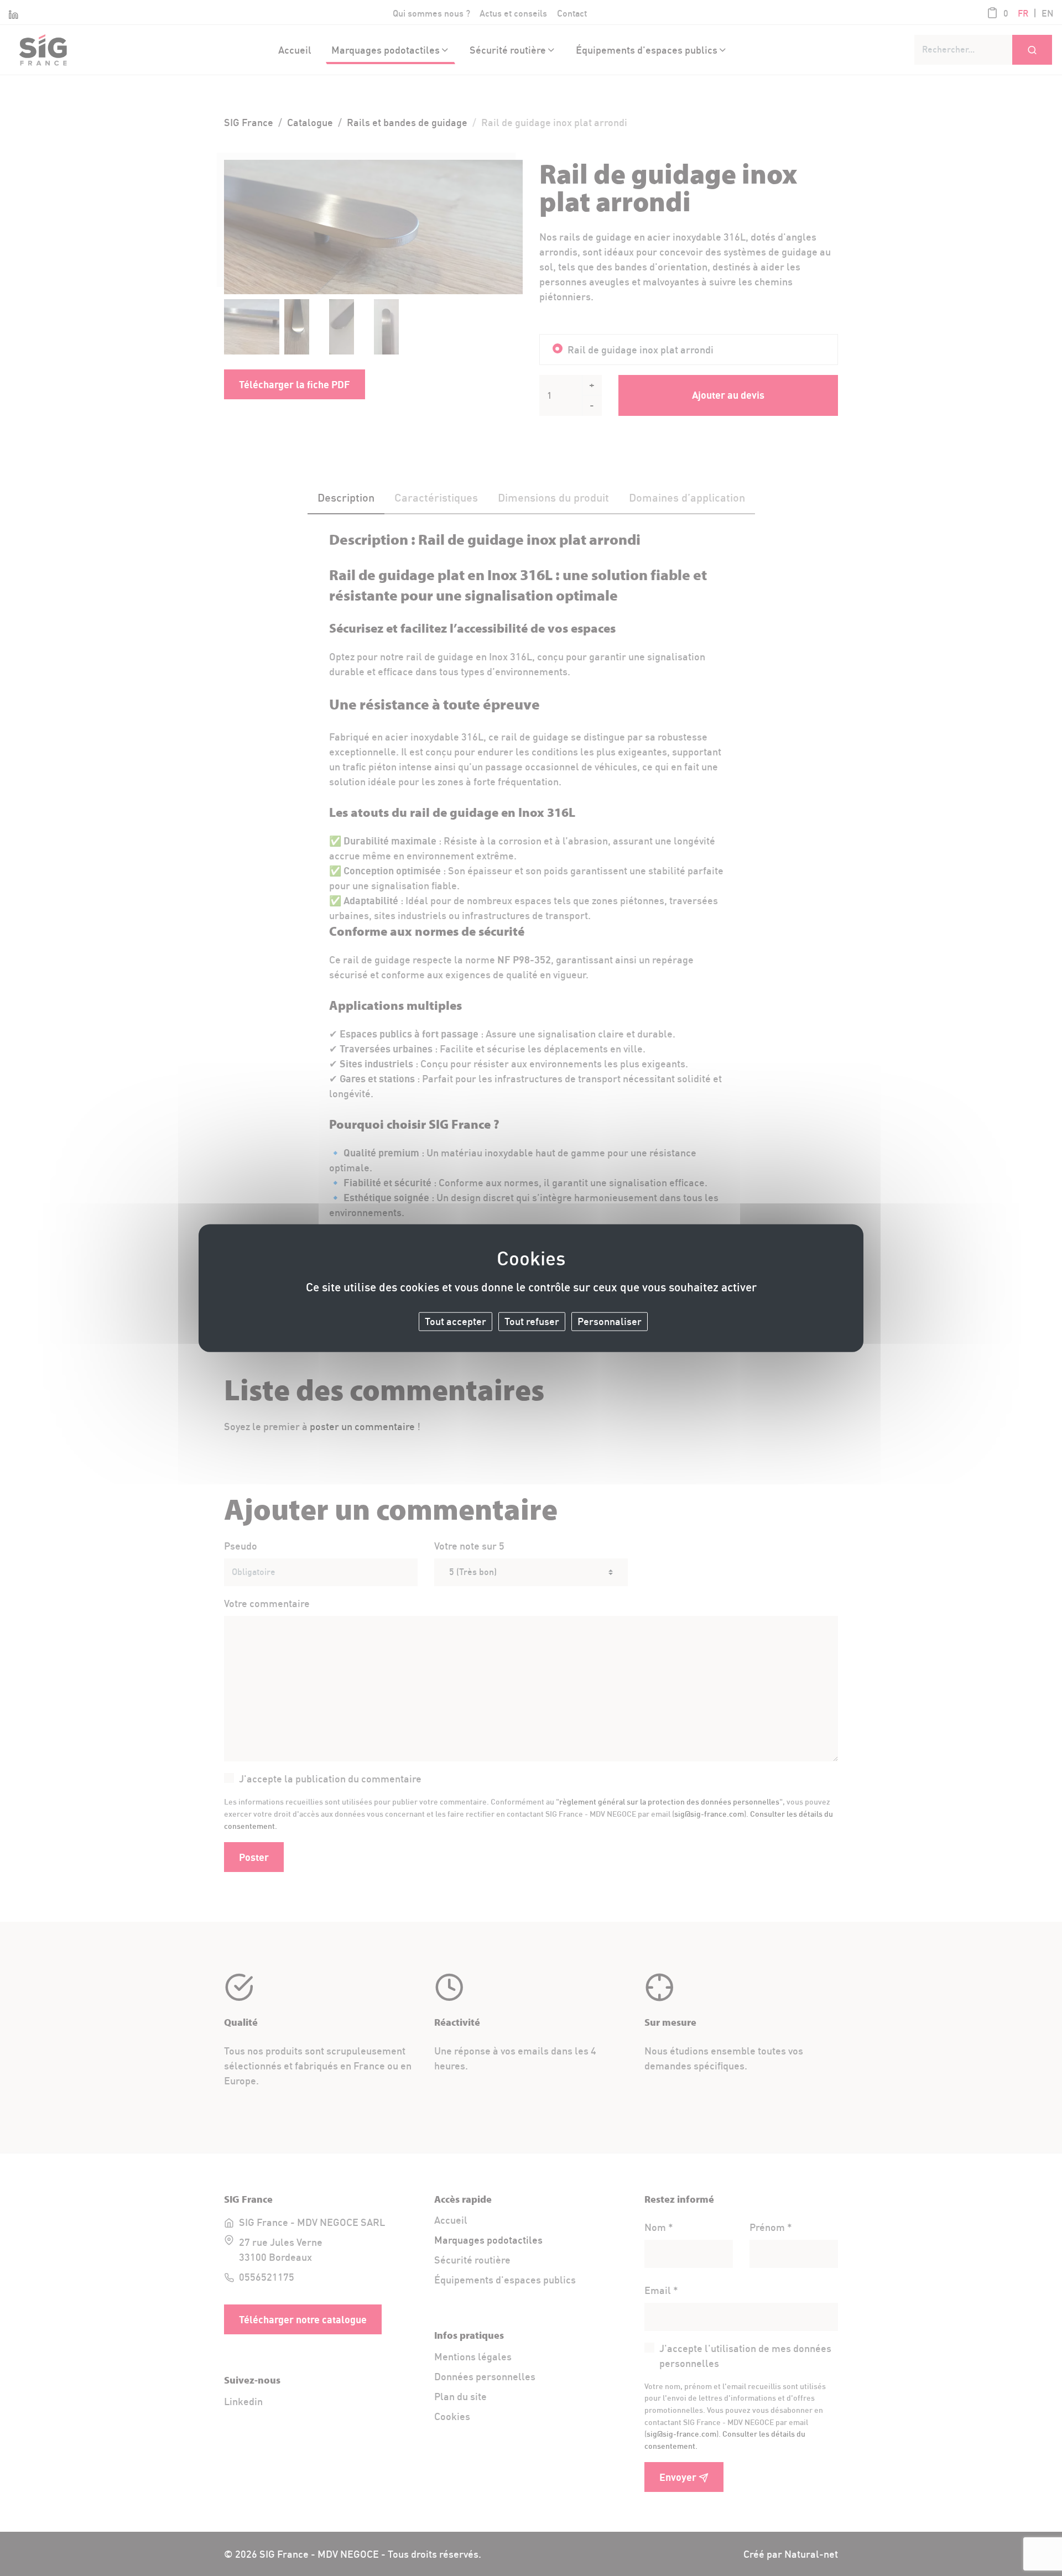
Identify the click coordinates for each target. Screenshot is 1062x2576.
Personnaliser (610, 1321)
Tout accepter (455, 1321)
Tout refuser (532, 1321)
